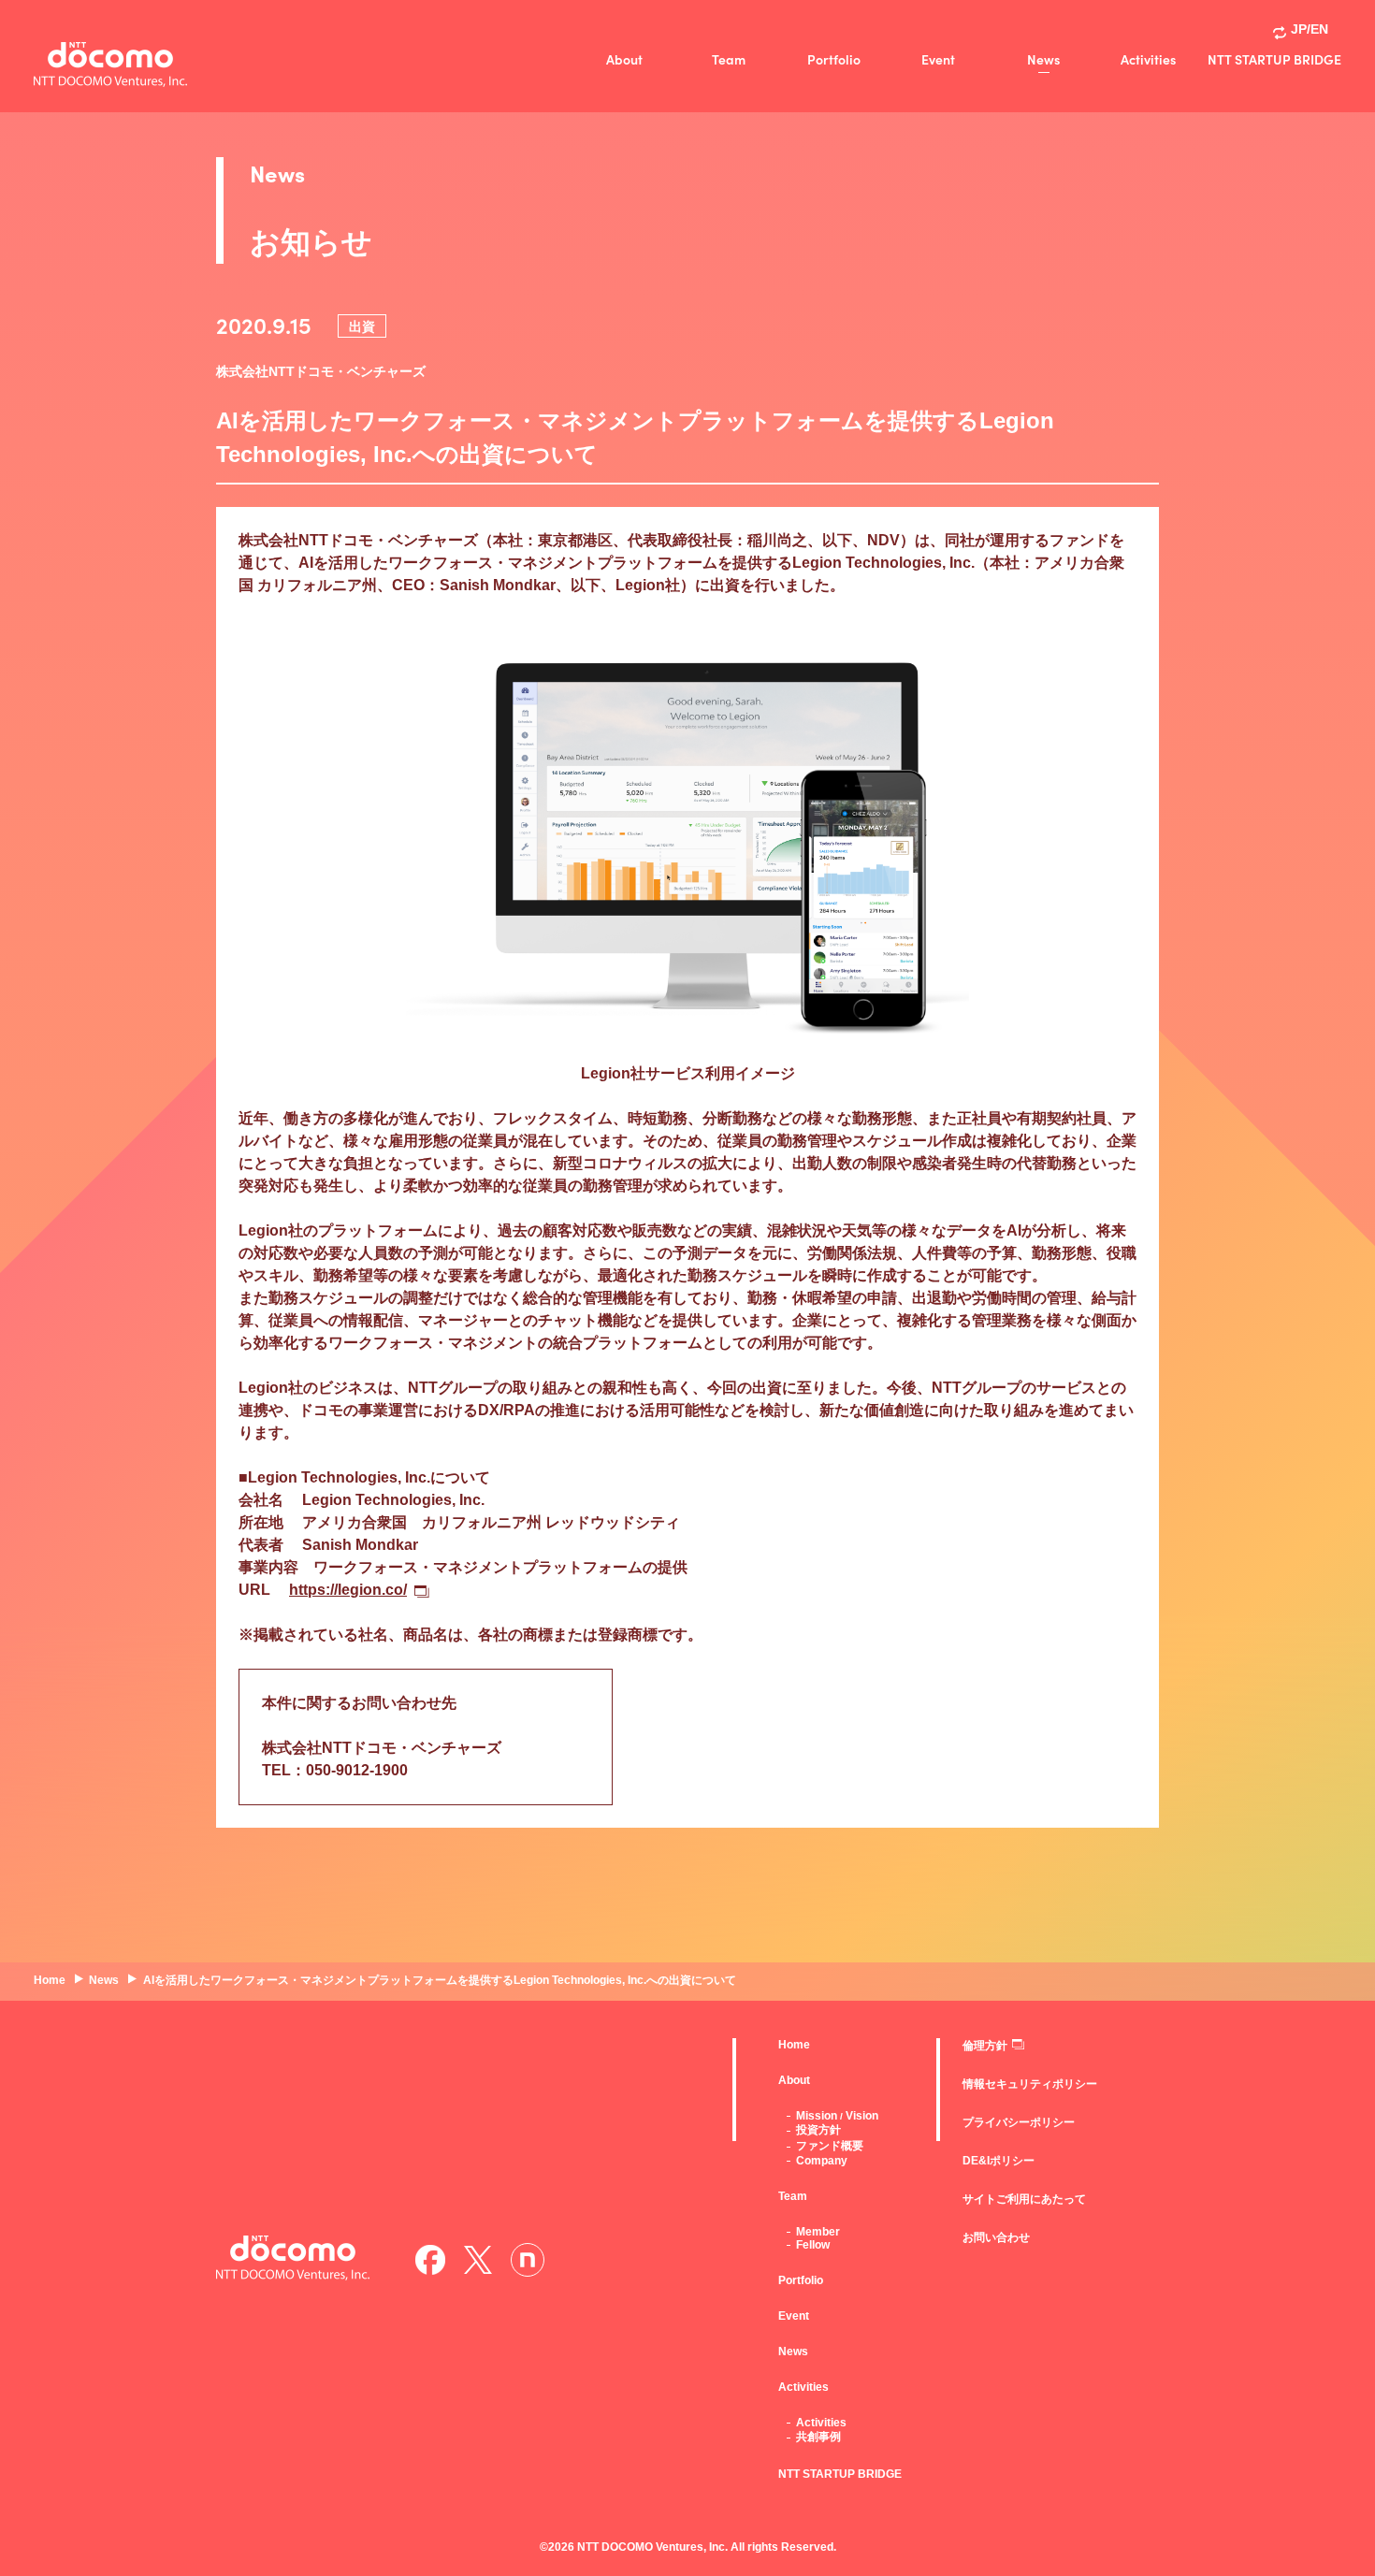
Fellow (813, 2245)
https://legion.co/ (348, 1590)
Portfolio (834, 59)
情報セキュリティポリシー (1030, 2084)
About (624, 59)
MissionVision (837, 2116)
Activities (1148, 59)
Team (729, 59)
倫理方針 (985, 2046)
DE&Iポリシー (999, 2161)
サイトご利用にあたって (1024, 2199)
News (1043, 59)
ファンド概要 (830, 2146)
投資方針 (818, 2130)
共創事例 (818, 2437)
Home (794, 2045)
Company (822, 2161)
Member (818, 2232)
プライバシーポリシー (1019, 2122)
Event (938, 59)
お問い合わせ (996, 2237)
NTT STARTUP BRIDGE (1274, 59)
